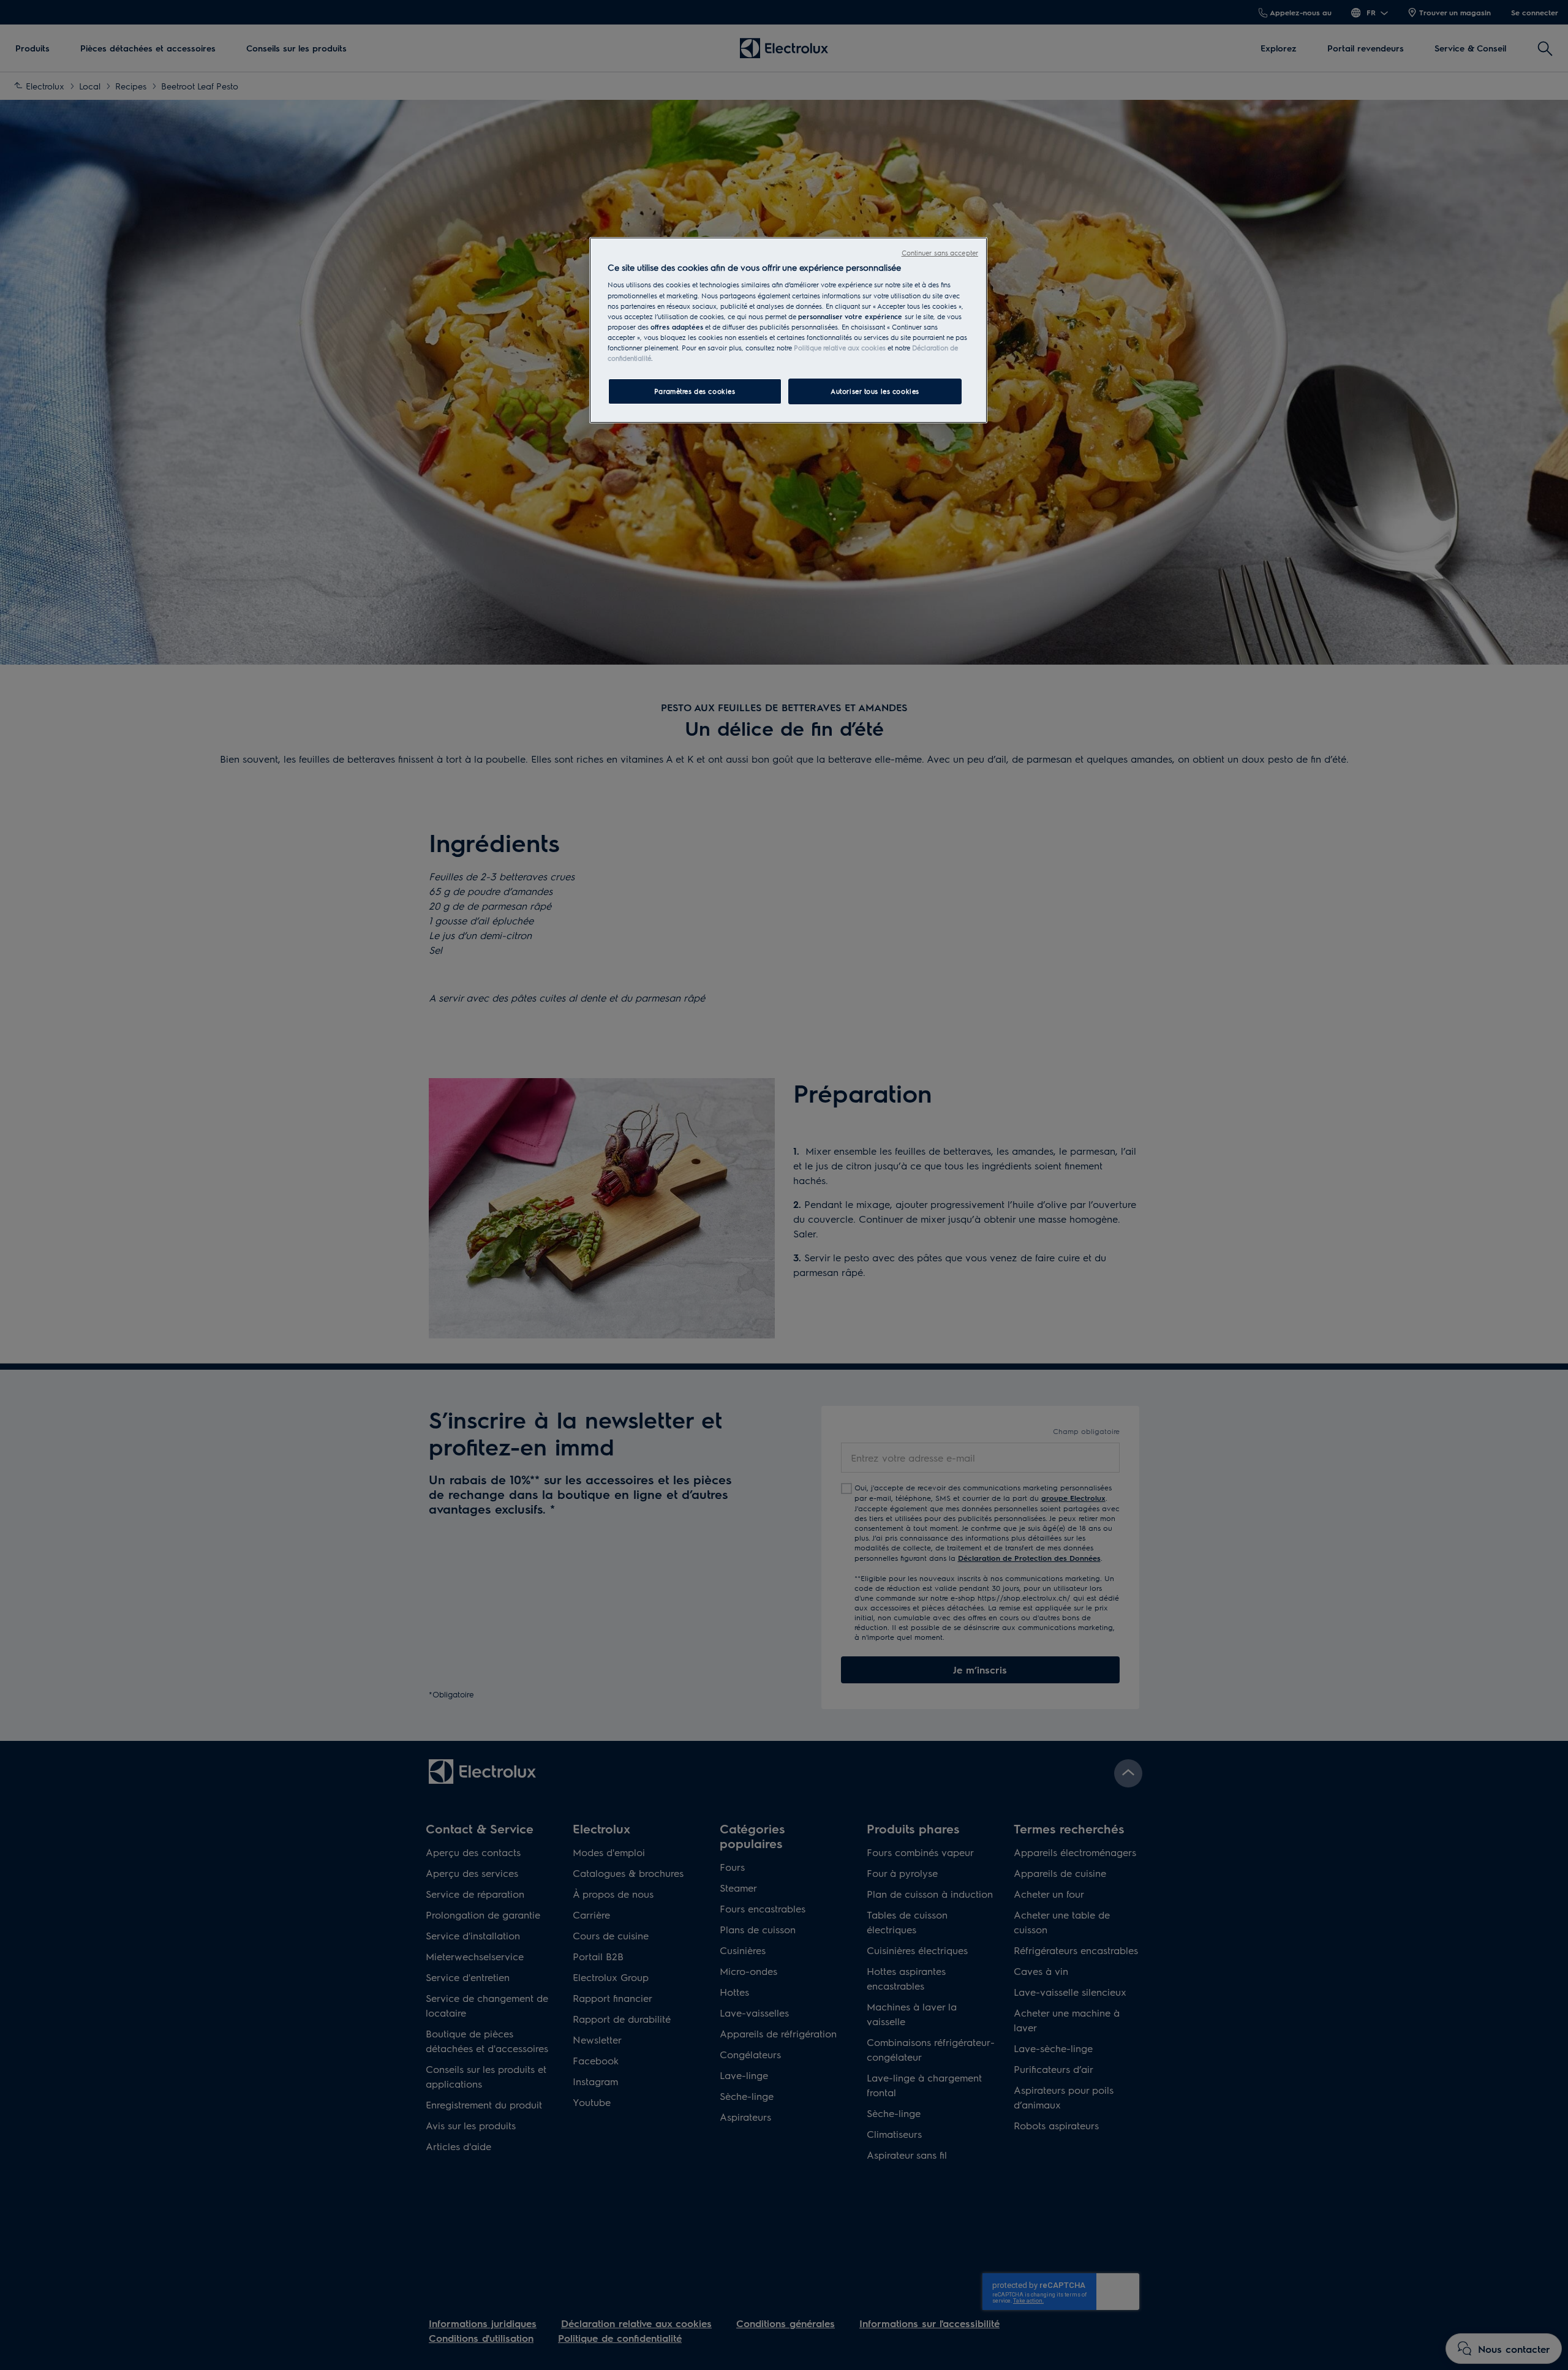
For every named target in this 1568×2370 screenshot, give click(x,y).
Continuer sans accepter (940, 253)
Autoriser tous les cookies (875, 391)
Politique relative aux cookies (840, 348)
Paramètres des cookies (695, 391)
